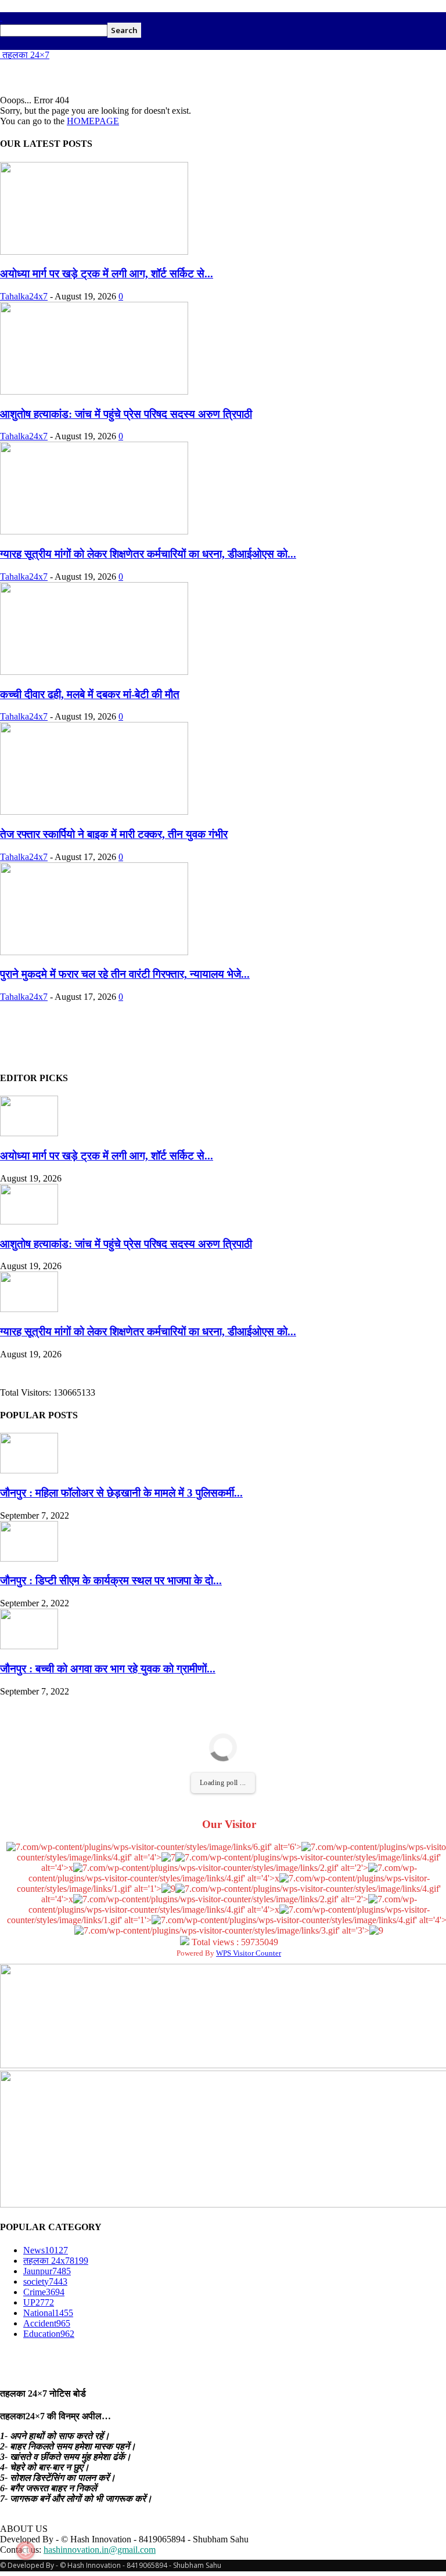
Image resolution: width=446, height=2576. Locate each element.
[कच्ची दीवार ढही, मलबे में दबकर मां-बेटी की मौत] (94, 672)
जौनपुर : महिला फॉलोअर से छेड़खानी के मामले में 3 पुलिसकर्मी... (121, 1493)
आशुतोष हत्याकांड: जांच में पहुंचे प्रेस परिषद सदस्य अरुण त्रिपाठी (126, 414)
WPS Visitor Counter (249, 1953)
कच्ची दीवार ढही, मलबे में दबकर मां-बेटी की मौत (90, 694)
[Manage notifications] (26, 2550)
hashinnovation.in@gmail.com (100, 2550)
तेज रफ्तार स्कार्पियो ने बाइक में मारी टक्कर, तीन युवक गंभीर (114, 834)
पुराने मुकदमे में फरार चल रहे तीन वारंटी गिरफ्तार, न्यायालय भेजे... (125, 974)
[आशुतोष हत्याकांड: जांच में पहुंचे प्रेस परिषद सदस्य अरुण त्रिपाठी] (94, 391)
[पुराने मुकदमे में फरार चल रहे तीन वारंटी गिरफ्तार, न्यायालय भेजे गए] (94, 952)
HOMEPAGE (93, 121)
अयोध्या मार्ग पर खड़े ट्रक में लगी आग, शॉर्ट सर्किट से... (107, 274)
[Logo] (1, 17)
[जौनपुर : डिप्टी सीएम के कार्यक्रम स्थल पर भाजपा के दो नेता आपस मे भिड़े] (29, 1558)
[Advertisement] (136, 78)
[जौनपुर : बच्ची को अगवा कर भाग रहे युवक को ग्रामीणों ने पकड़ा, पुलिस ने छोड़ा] (29, 1646)
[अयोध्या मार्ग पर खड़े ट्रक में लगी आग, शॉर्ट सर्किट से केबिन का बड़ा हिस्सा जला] (94, 252)
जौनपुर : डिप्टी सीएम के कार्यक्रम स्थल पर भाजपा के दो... (111, 1580)
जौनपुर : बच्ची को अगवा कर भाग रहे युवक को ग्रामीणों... (108, 1669)
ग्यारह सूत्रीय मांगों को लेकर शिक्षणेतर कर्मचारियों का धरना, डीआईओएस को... (148, 554)
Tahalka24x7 (24, 296)
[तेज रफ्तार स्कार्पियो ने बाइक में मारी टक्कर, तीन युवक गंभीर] (94, 812)
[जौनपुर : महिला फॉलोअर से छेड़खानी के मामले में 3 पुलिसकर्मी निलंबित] (29, 1470)
